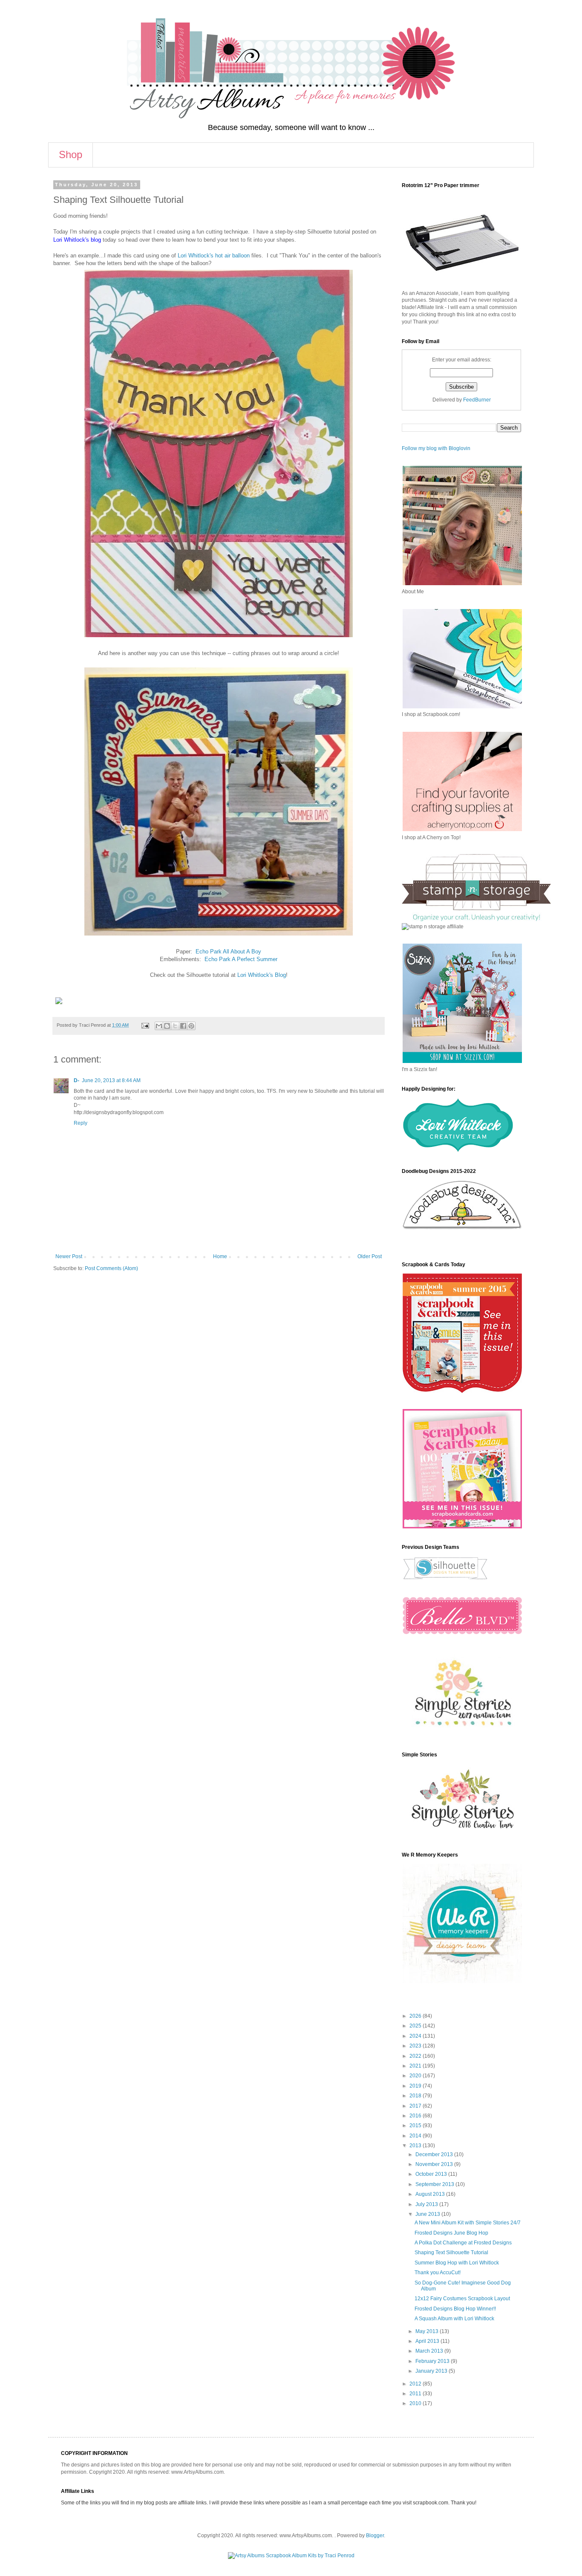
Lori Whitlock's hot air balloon (214, 256)
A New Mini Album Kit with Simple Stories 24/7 (468, 2223)
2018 (416, 2096)
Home (220, 1256)
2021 (416, 2066)
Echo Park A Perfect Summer (241, 959)
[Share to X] (175, 1026)
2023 (416, 2046)
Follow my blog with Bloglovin (436, 448)
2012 (416, 2384)
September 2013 (435, 2184)
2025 (416, 2026)
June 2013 (428, 2214)
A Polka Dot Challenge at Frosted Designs (463, 2243)
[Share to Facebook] (183, 1026)
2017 (416, 2106)
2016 (416, 2116)
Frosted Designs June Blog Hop (451, 2233)
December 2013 (435, 2154)
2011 (416, 2394)
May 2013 (428, 2331)
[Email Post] (145, 1025)
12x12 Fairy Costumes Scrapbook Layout (462, 2299)
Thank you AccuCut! (438, 2273)
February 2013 (433, 2361)
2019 (416, 2086)
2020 (416, 2076)
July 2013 (427, 2204)
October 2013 (432, 2174)
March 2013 (430, 2351)
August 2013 (431, 2194)
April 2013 (428, 2341)
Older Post (370, 1256)
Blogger (375, 2536)
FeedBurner (477, 400)
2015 (416, 2125)
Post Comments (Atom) (111, 1268)
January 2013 (432, 2371)
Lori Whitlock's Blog (261, 975)
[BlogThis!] (167, 1026)
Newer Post (69, 1256)
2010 (416, 2403)
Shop (71, 155)
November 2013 (435, 2164)
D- (76, 1080)
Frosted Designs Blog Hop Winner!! (455, 2309)
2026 (416, 2016)
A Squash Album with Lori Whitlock (454, 2319)
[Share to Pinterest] (191, 1026)
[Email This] (159, 1026)
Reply (81, 1123)
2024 (416, 2036)
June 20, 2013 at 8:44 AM (111, 1080)
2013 (416, 2146)
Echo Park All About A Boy (228, 952)
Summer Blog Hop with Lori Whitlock (457, 2263)
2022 (416, 2056)
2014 (416, 2136)
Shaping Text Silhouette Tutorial (451, 2253)
